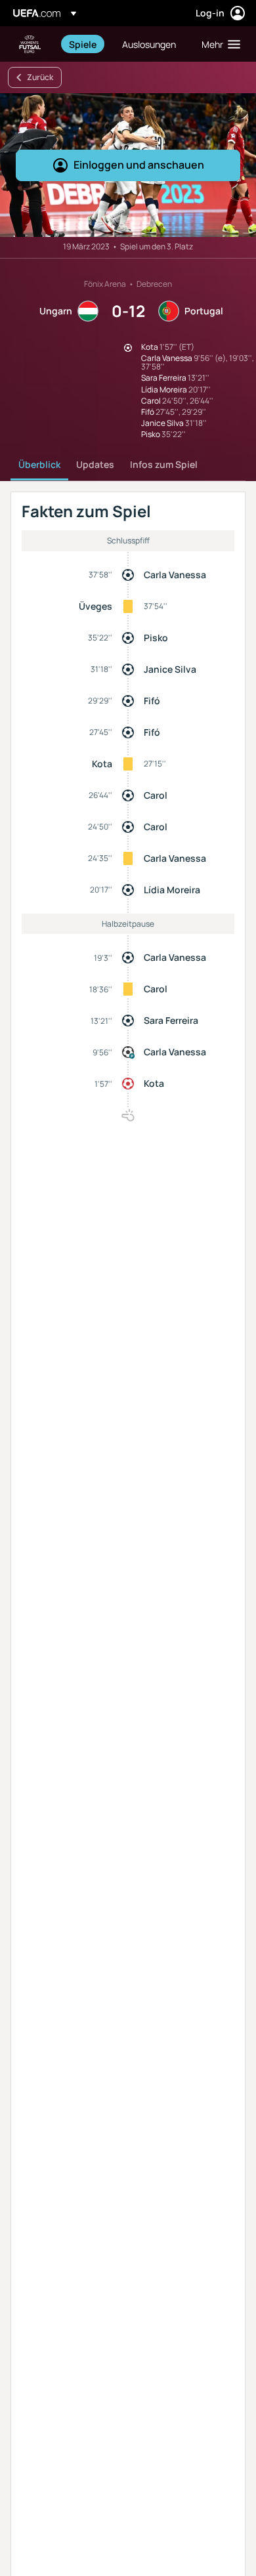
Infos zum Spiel (164, 464)
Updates (95, 464)
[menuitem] (84, 44)
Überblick (39, 464)
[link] (83, 44)
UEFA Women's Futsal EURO (30, 44)
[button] (218, 44)
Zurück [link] (40, 77)
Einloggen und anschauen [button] (139, 165)
